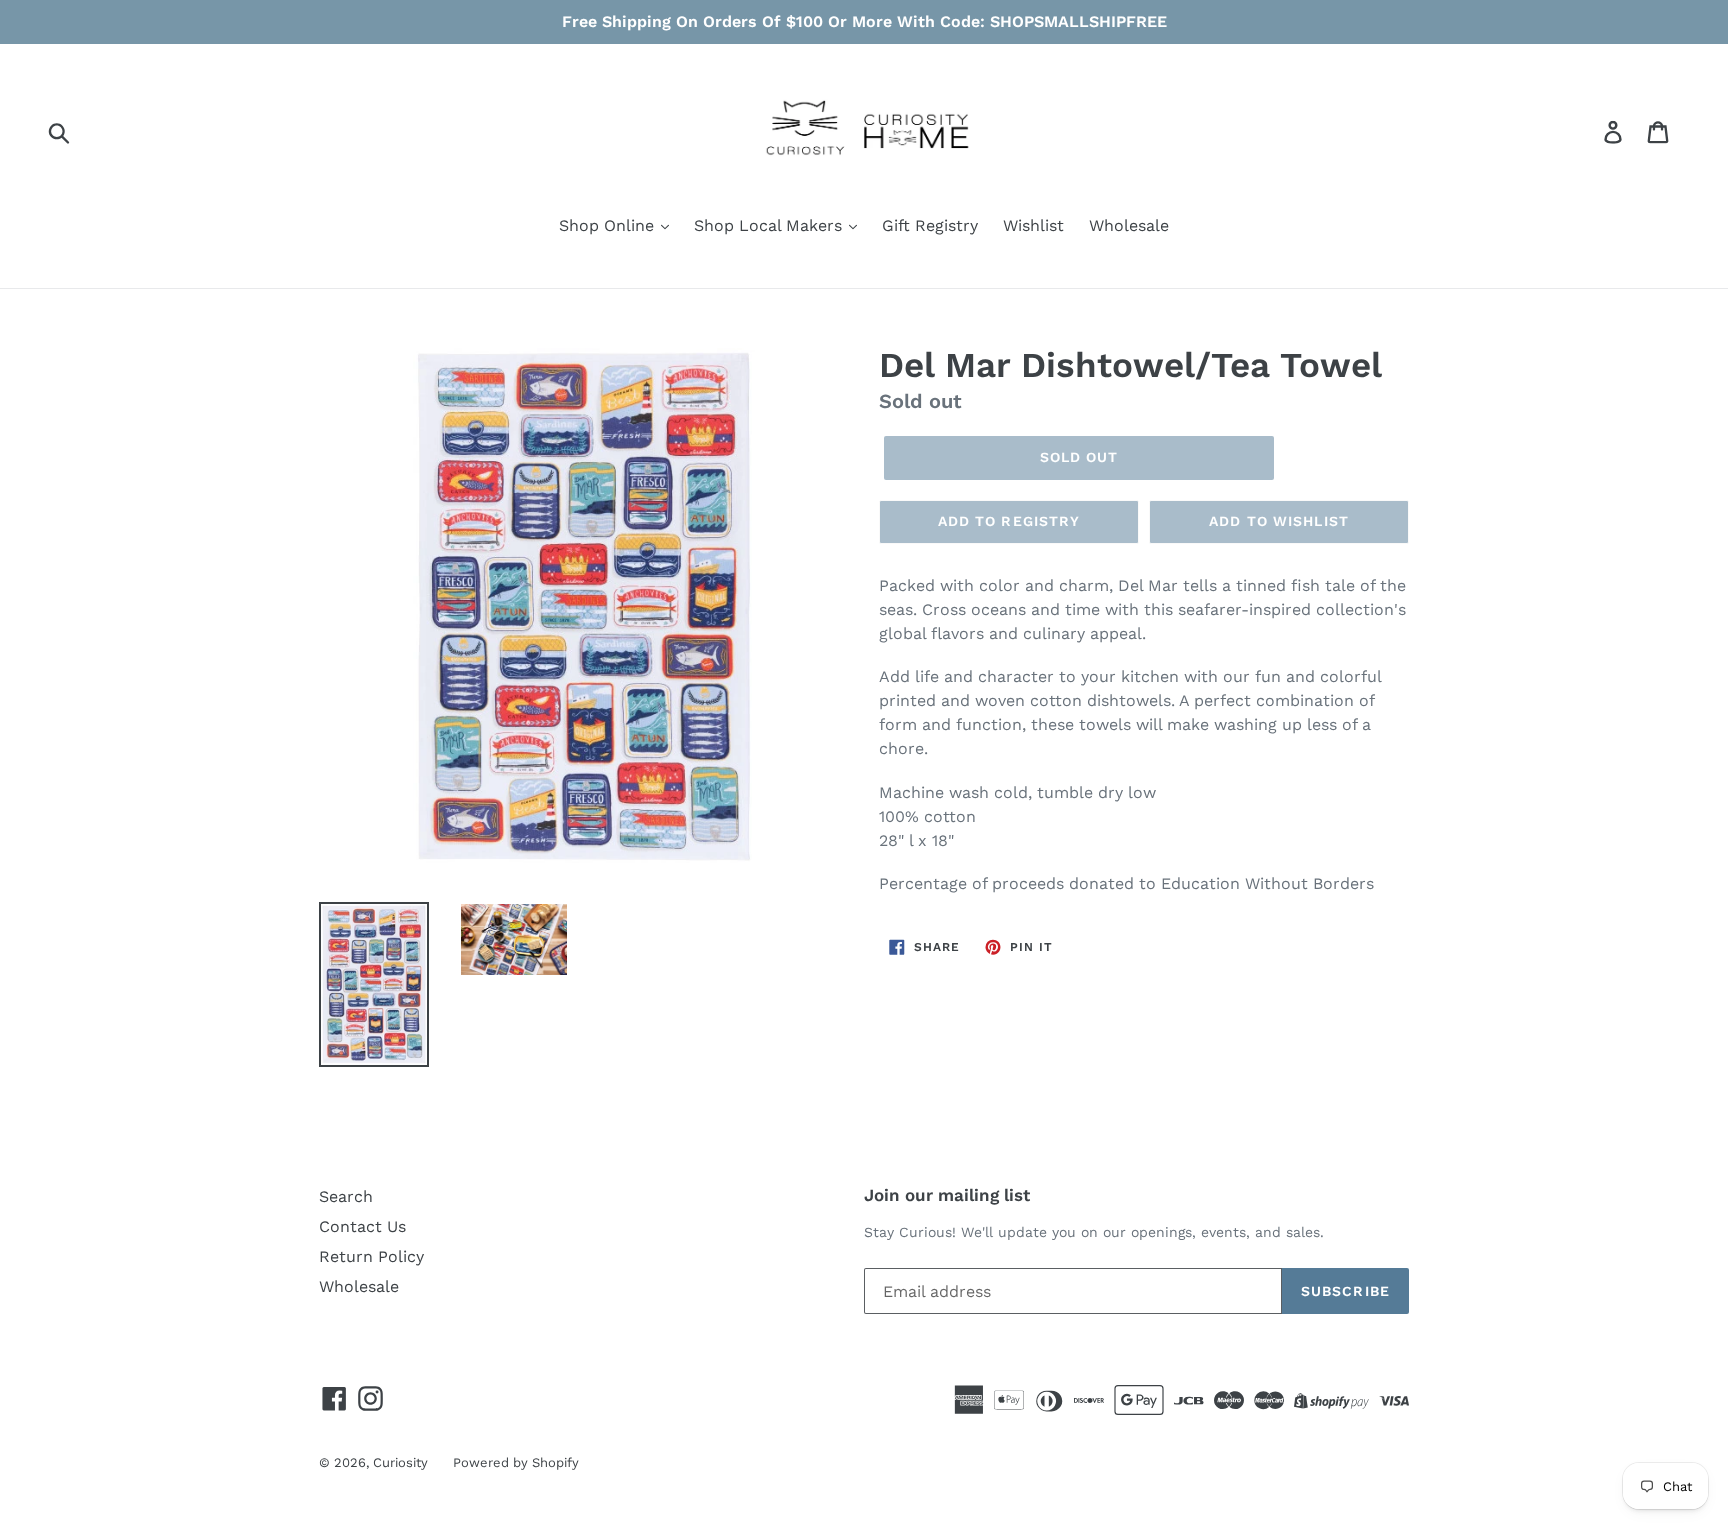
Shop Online (609, 225)
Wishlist (1033, 225)
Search (346, 1196)
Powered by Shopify (516, 1462)
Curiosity (400, 1462)
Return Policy (371, 1256)
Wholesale (1129, 225)
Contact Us (362, 1226)
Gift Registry (930, 225)
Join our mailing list (947, 1195)
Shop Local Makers (770, 225)
